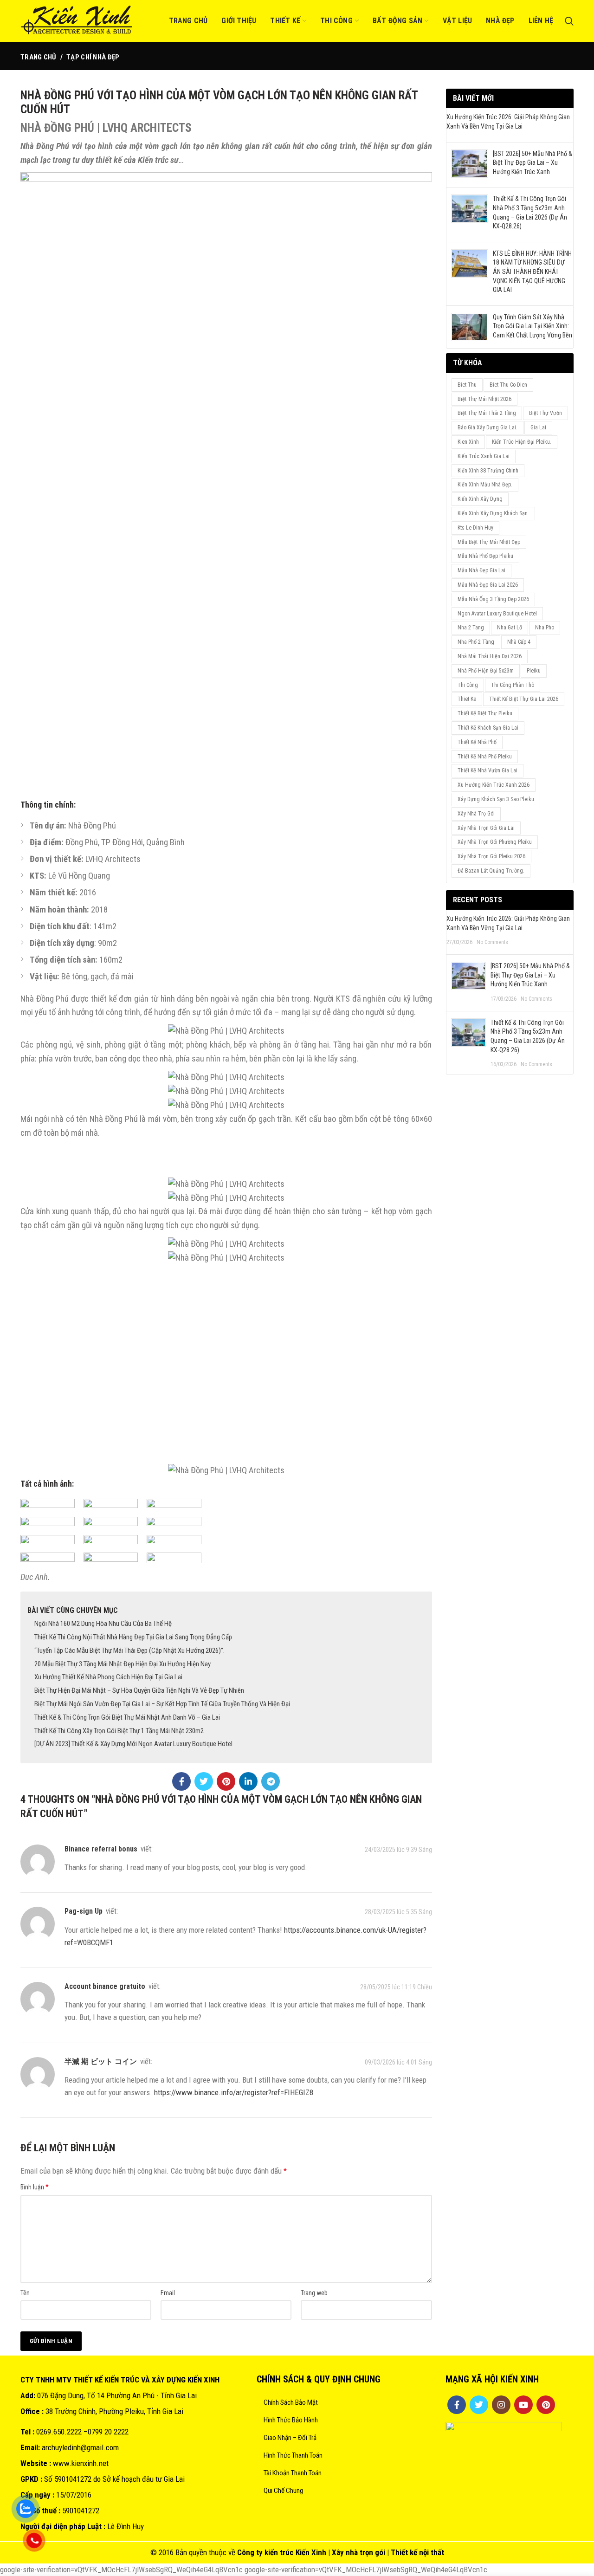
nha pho (545, 628)
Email (168, 2293)
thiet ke (467, 699)
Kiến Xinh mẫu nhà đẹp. (485, 485)
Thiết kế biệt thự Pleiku (485, 713)
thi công (468, 685)
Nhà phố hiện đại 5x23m (486, 671)
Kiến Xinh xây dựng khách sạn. (493, 513)
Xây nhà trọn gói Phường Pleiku (495, 842)
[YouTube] (523, 2405)
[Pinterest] (226, 1781)
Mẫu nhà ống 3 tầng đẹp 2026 (493, 599)
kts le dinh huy (475, 528)
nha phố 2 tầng (476, 642)
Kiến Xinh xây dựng (480, 499)
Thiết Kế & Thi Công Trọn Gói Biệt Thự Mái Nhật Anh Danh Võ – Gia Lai (127, 1717)
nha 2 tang (471, 628)
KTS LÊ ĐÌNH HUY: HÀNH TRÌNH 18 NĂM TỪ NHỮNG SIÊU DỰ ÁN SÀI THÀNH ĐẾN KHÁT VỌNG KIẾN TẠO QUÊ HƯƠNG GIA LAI (532, 272)
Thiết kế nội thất (417, 2552)
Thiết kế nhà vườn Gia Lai (487, 770)
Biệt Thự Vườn (546, 413)
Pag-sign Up (84, 1911)
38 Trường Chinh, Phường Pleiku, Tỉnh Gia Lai (114, 2411)
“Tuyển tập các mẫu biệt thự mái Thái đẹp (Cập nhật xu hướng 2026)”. (129, 1650)
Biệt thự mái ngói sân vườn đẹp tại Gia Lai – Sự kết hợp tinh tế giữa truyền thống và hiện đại (162, 1704)
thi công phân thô (513, 685)
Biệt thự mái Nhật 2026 (484, 399)
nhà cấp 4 (519, 642)
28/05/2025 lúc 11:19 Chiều (396, 1987)
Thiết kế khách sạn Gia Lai (488, 728)
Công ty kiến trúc (265, 2552)
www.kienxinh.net (81, 2463)
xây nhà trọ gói (476, 814)
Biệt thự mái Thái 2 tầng (487, 413)
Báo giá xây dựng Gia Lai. (487, 427)
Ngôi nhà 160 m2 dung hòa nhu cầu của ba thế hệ (103, 1624)
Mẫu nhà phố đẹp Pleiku (485, 556)
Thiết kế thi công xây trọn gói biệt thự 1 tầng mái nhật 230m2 (119, 1731)
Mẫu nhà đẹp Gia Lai (481, 570)
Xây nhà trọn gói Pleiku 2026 (491, 856)
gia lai (538, 427)
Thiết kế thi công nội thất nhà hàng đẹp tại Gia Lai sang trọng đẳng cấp (133, 1637)
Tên (25, 2293)
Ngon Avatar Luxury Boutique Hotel (497, 614)
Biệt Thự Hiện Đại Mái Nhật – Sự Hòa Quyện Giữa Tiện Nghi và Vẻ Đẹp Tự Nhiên (139, 1690)
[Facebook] (181, 1781)
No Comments (492, 942)
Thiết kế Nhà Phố (477, 742)
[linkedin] (248, 1781)
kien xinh (468, 442)
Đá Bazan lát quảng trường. (491, 871)
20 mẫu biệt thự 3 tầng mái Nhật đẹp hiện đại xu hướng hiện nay (123, 1664)
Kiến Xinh (311, 2552)
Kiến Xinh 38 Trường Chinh (488, 471)
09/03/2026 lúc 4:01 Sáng (398, 2062)
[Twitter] (204, 1781)
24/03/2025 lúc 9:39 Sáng (398, 1850)
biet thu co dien (508, 385)
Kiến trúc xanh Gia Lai (484, 456)
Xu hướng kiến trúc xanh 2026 (494, 785)
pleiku (534, 671)
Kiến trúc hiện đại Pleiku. (522, 442)
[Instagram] (501, 2405)
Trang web (314, 2293)
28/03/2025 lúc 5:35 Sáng (398, 1912)
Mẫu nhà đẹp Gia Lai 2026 (488, 585)
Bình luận (35, 2187)
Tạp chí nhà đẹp (93, 57)
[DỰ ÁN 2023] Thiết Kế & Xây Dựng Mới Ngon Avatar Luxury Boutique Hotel (133, 1744)
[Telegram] (271, 1781)
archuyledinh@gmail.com (80, 2447)
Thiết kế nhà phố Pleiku (485, 757)
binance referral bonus (101, 1849)
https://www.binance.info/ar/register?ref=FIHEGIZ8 (234, 2092)
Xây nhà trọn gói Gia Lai (486, 828)
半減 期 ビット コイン (101, 2061)
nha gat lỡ (510, 628)
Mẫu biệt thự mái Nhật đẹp (489, 542)
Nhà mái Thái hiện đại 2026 (490, 656)
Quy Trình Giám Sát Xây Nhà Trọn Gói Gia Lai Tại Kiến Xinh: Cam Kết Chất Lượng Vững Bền (533, 326)
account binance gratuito (105, 1986)
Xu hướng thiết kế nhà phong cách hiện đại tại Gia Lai (108, 1677)
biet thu (467, 385)
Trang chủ (39, 57)
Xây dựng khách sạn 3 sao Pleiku (496, 799)
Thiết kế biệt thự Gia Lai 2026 (524, 699)
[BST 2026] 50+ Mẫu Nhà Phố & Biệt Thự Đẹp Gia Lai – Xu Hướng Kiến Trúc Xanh (533, 163)
